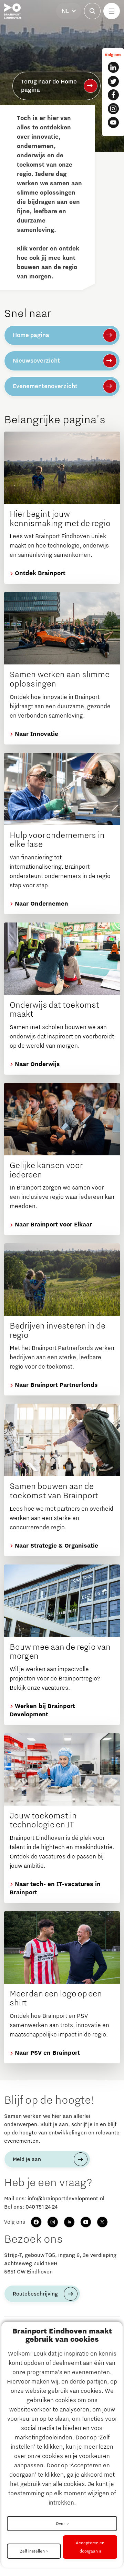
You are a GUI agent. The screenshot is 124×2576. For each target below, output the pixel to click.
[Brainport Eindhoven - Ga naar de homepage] (12, 11)
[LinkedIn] (69, 2222)
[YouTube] (86, 2222)
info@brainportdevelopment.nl (66, 2199)
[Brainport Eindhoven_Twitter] (113, 81)
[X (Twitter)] (102, 2222)
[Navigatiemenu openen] (112, 11)
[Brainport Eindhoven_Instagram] (113, 109)
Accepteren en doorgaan (90, 2547)
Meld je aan (27, 2159)
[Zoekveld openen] (92, 11)
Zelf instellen (32, 2551)
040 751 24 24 (42, 2207)
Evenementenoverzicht (45, 386)
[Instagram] (53, 2222)
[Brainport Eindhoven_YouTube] (113, 122)
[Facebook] (36, 2222)
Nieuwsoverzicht (36, 361)
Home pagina (31, 335)
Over (61, 2524)
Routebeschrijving (35, 2294)
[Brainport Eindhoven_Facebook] (113, 95)
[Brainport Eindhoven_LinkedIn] (113, 67)
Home (19, 89)
